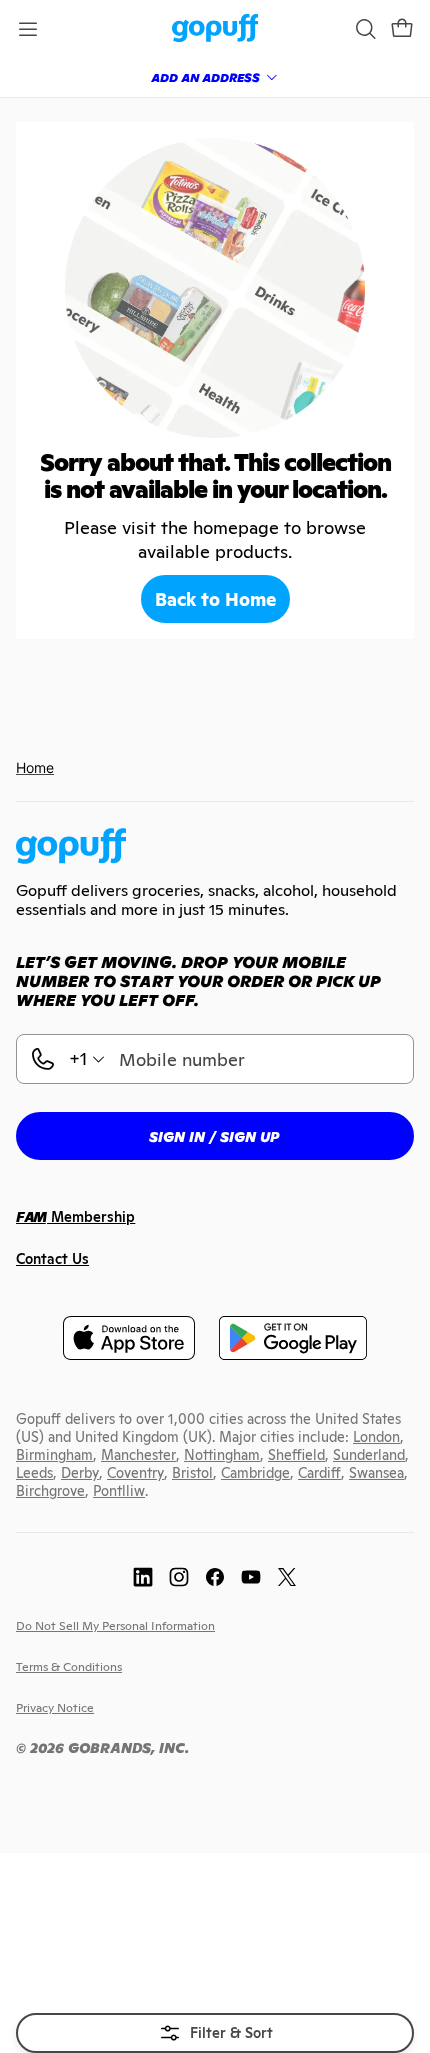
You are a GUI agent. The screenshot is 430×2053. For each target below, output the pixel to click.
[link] (215, 29)
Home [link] (35, 767)
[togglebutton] (215, 2033)
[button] (402, 29)
